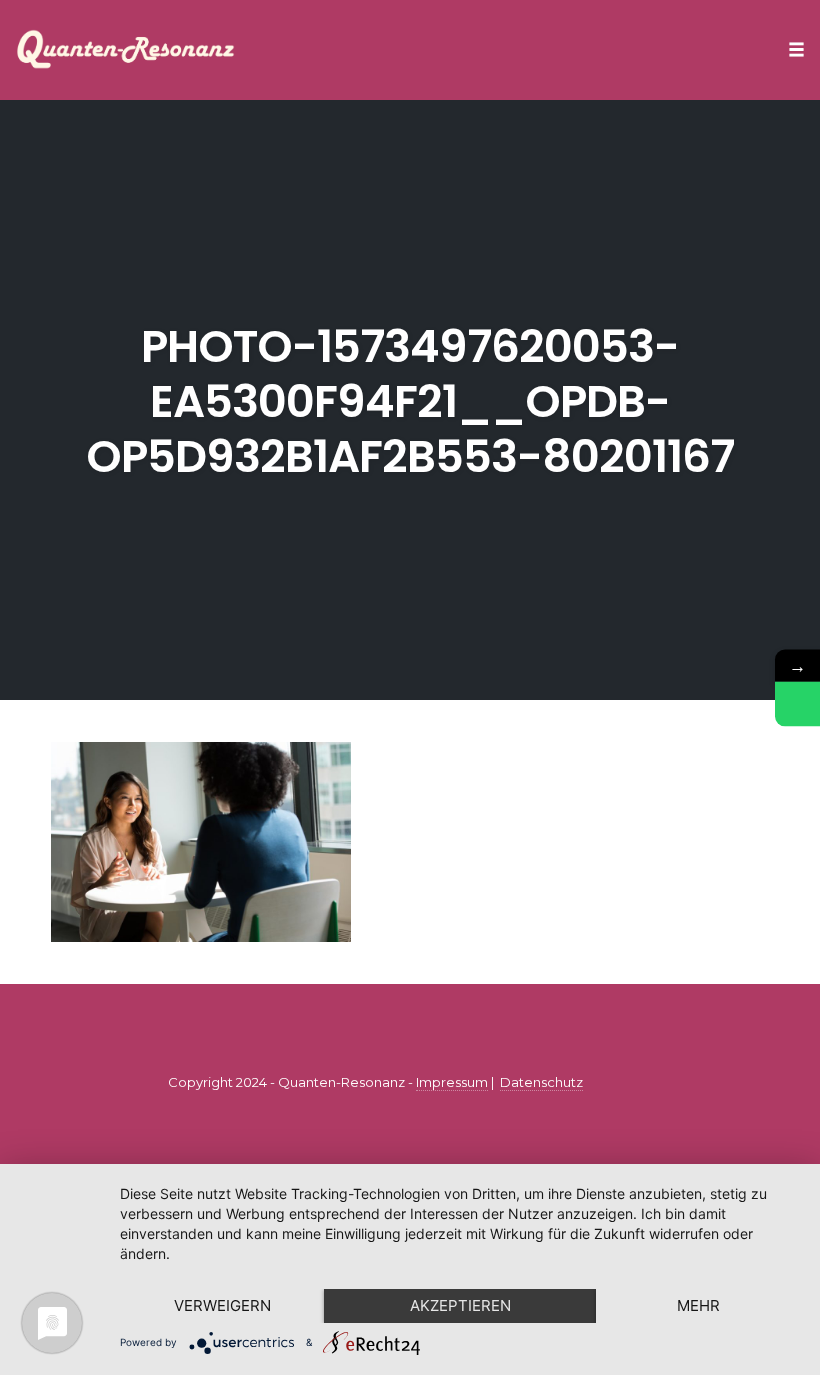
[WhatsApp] (797, 703)
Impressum (452, 1082)
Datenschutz (541, 1082)
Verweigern (222, 1305)
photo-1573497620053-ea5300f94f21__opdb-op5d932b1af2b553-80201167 (410, 401)
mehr (698, 1305)
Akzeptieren (460, 1305)
